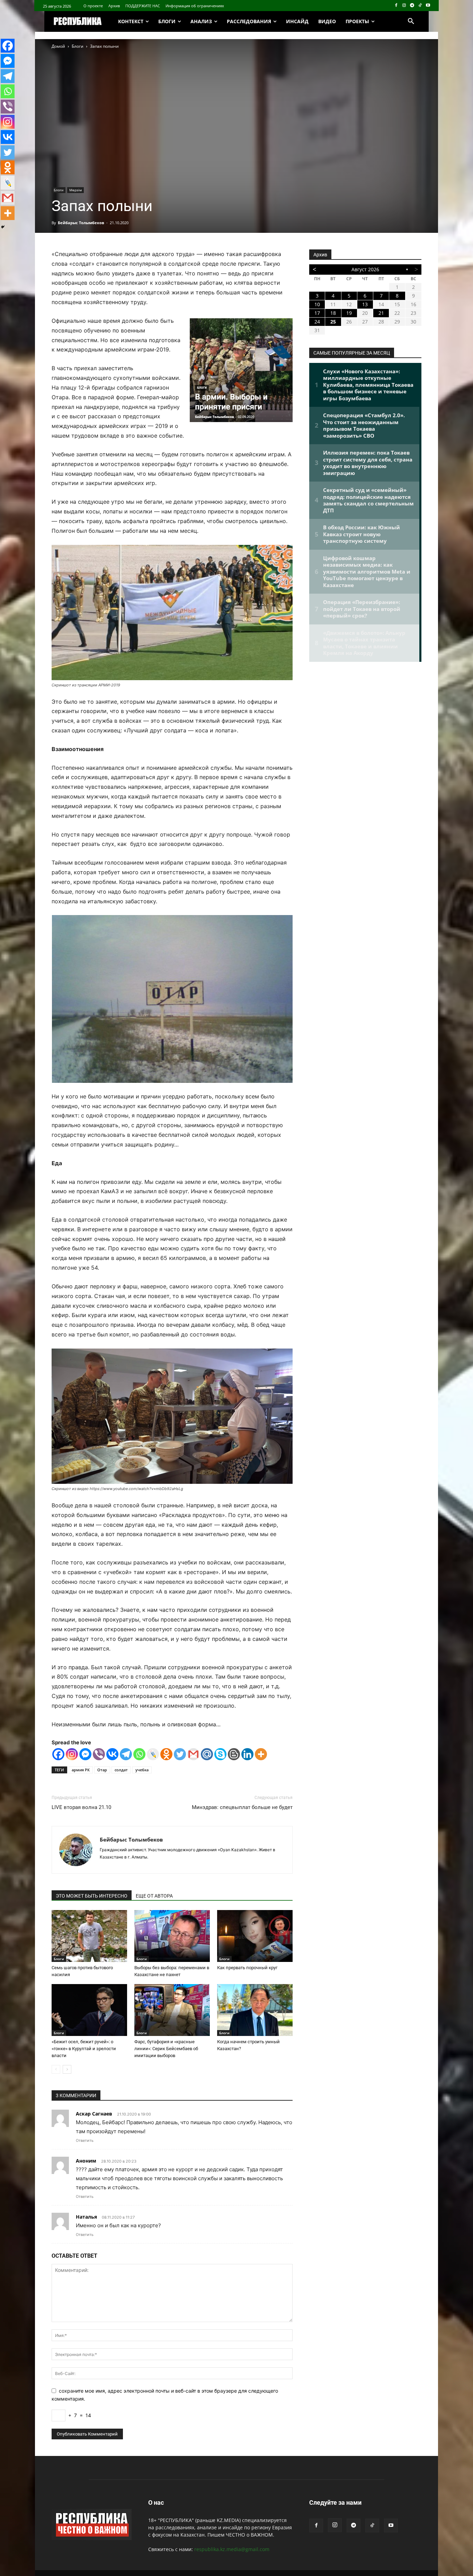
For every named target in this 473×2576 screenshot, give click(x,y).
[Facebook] (396, 6)
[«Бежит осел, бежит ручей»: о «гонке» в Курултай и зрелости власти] (89, 2010)
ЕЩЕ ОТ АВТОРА (154, 1896)
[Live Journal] (153, 1754)
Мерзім (75, 190)
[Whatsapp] (139, 1754)
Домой (58, 46)
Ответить (85, 2140)
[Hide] (3, 227)
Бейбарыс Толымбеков (81, 223)
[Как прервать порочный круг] (255, 1936)
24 (317, 322)
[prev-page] (56, 2069)
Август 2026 (365, 269)
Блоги (78, 46)
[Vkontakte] (112, 1754)
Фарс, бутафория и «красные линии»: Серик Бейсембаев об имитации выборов (166, 2049)
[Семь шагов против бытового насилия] (89, 1936)
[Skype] (220, 1754)
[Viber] (99, 1754)
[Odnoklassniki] (166, 1754)
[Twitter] (180, 1754)
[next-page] (67, 2069)
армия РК (81, 1770)
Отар (102, 1770)
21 (381, 313)
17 (317, 313)
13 (365, 304)
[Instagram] (404, 6)
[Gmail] (193, 1754)
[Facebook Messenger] (85, 1754)
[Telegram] (412, 6)
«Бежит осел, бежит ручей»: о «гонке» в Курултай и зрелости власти (84, 2049)
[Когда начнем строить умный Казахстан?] (255, 2010)
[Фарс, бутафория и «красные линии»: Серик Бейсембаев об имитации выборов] (172, 2010)
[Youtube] (428, 6)
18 (333, 313)
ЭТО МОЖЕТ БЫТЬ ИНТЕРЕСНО (92, 1896)
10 (317, 304)
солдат (121, 1770)
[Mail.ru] (207, 1754)
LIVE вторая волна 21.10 (81, 1807)
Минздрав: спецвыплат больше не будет (242, 1807)
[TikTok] (420, 6)
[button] (411, 21)
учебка (142, 1770)
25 (333, 322)
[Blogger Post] (234, 1754)
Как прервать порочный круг (247, 1968)
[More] (261, 1754)
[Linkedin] (247, 1754)
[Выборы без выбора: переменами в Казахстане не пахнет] (172, 1936)
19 (349, 313)
